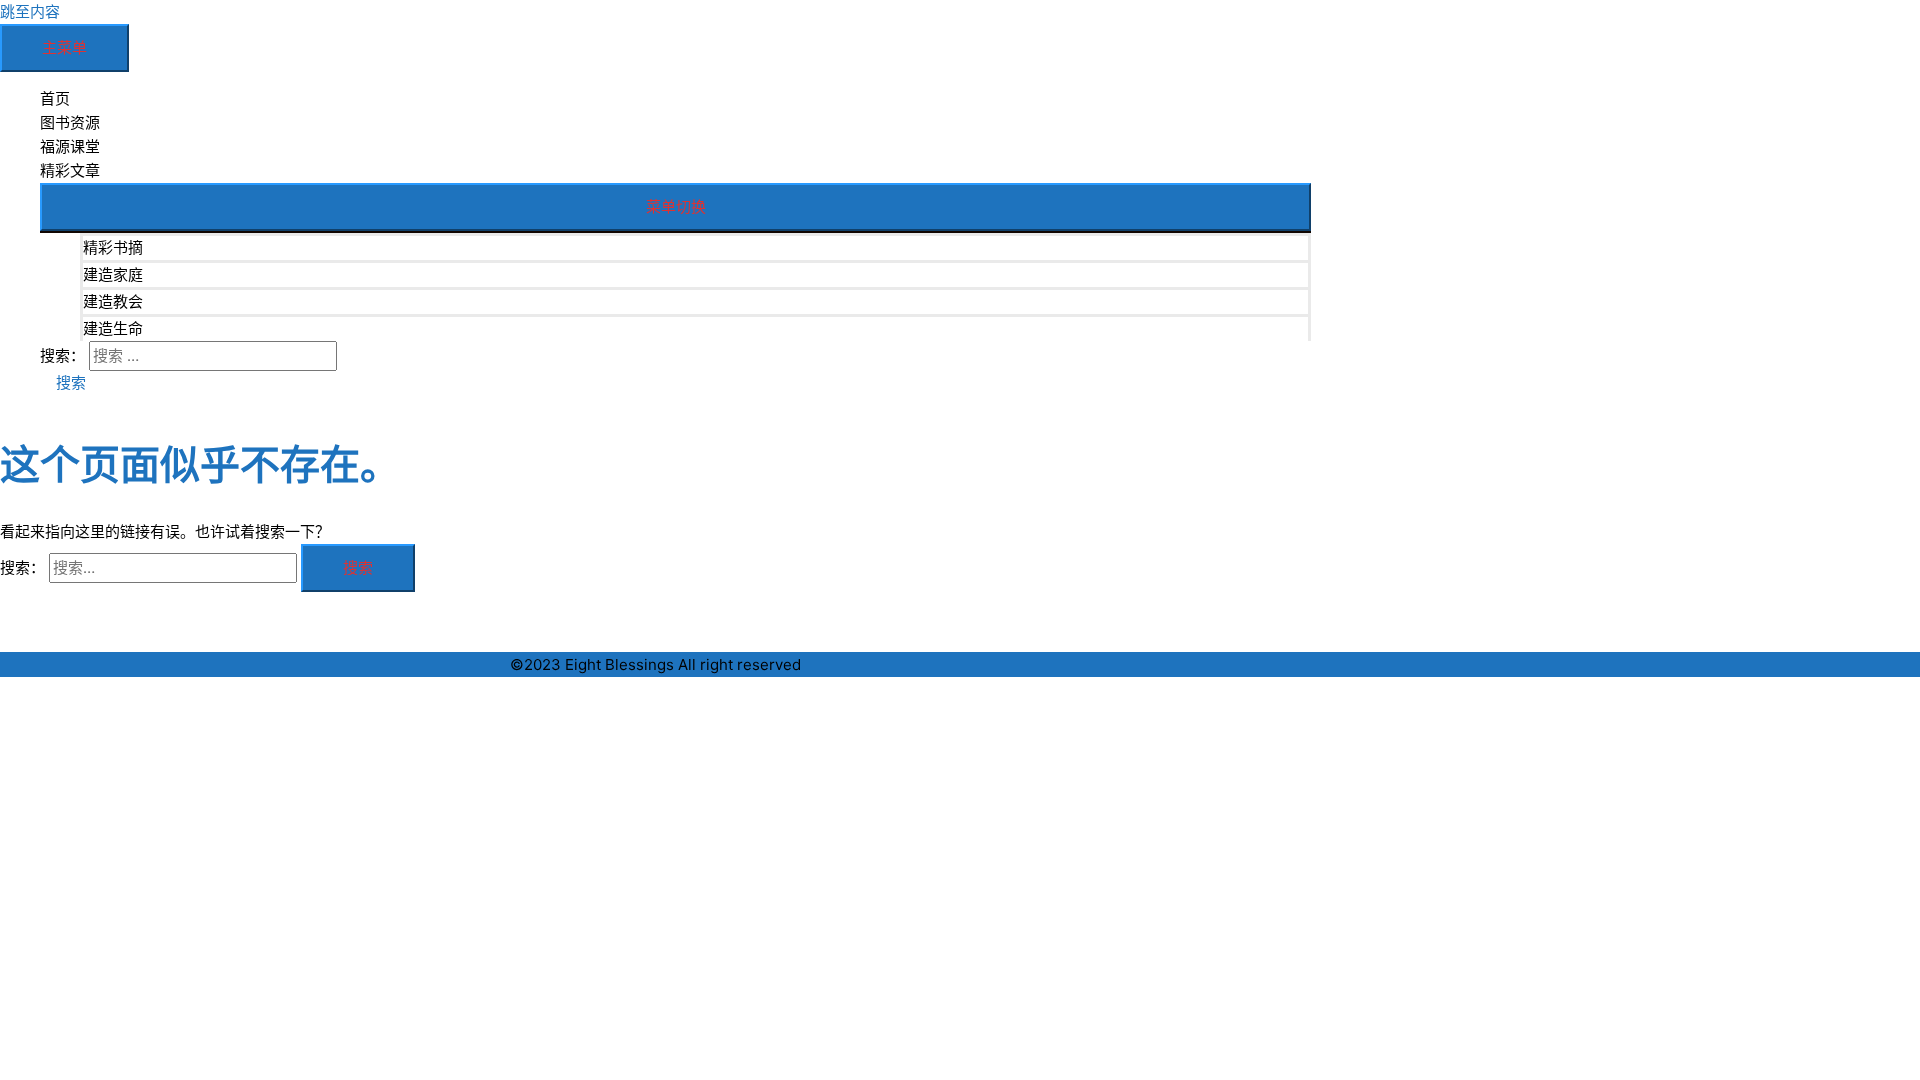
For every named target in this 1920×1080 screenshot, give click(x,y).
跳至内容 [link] (30, 11)
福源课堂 (70, 146)
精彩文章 (70, 170)
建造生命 (113, 328)
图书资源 (70, 122)
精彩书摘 (113, 247)
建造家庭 (113, 274)
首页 (55, 98)
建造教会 (113, 301)
